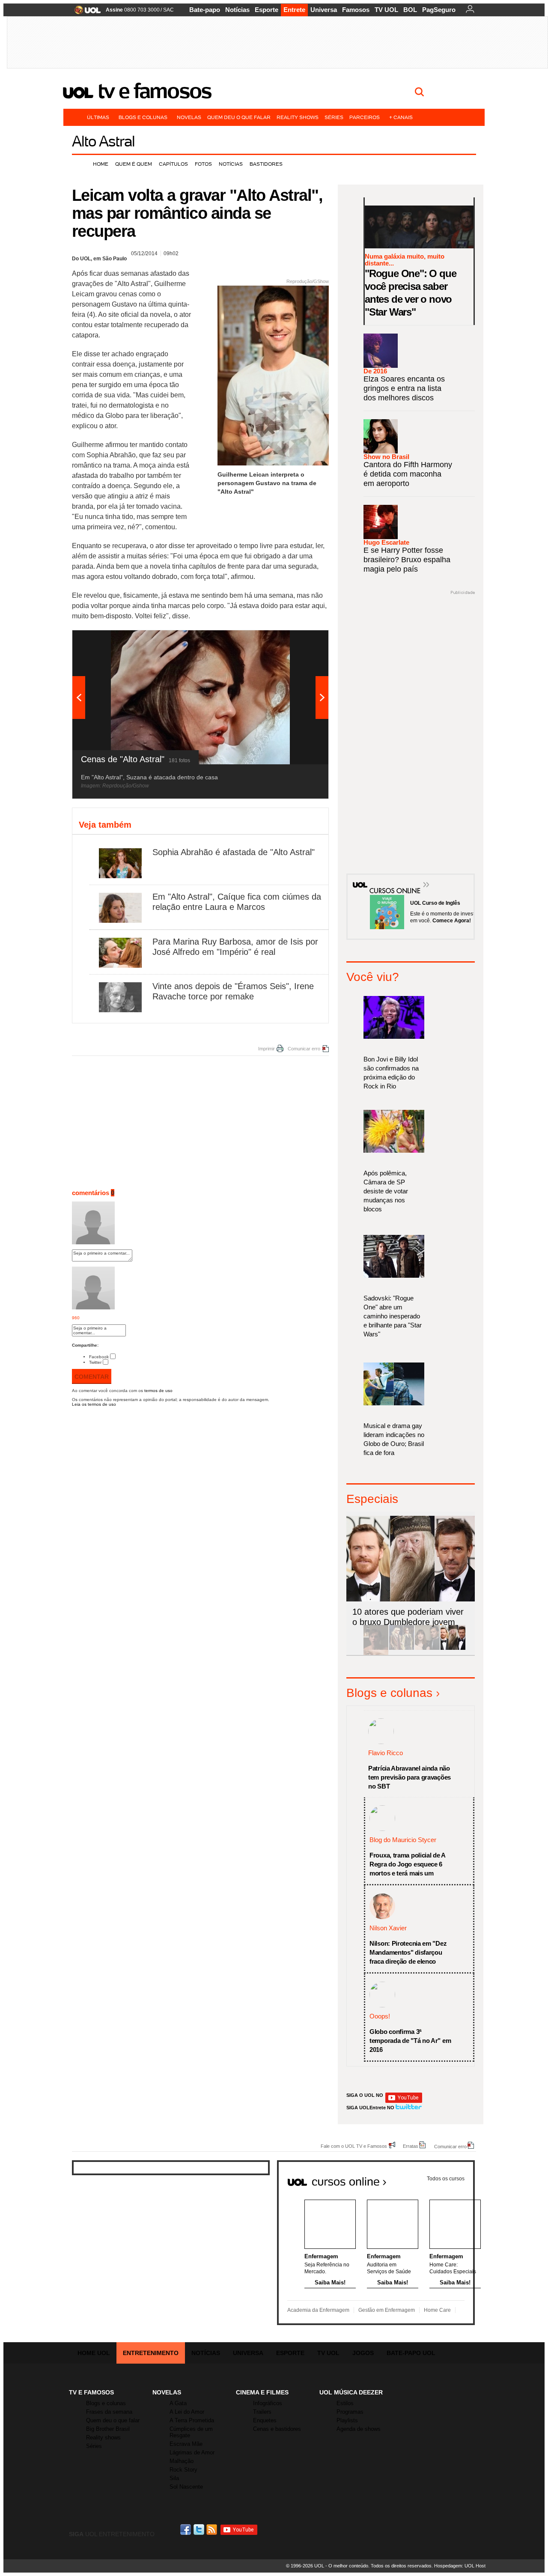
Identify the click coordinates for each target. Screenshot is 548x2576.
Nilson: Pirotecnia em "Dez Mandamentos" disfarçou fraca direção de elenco (408, 1952)
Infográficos (268, 2403)
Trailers (262, 2412)
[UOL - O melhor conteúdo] (85, 13)
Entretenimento (151, 2353)
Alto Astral (103, 141)
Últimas (98, 117)
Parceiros (365, 117)
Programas (350, 2412)
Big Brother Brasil (108, 2429)
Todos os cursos (446, 2179)
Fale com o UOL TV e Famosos (354, 2146)
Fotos (203, 164)
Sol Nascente (186, 2487)
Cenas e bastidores (277, 2429)
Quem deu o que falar (239, 117)
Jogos (363, 2353)
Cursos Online (390, 878)
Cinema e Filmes (262, 2392)
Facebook (99, 1357)
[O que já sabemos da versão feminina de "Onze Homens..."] (402, 1648)
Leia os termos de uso (94, 1404)
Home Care (437, 2310)
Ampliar (301, 641)
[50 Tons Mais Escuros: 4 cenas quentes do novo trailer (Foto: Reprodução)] (427, 1648)
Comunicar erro (304, 1049)
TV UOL (386, 10)
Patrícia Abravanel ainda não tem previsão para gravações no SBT (410, 1777)
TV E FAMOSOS (91, 2392)
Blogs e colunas (143, 117)
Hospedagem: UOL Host (460, 2566)
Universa (324, 10)
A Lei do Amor (187, 2412)
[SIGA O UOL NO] (404, 2101)
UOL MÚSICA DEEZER (351, 2392)
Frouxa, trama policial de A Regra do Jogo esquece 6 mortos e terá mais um (407, 1864)
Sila (174, 2478)
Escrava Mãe (186, 2444)
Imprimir (267, 1049)
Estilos (345, 2403)
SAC (168, 10)
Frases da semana (109, 2412)
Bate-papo (205, 10)
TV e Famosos (155, 91)
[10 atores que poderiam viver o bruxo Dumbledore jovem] (453, 1648)
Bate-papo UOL (411, 2353)
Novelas (189, 117)
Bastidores (266, 164)
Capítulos (173, 164)
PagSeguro (439, 10)
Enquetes (265, 2420)
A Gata (178, 2403)
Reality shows (298, 117)
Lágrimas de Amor (192, 2452)
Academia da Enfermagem (318, 2310)
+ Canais (401, 117)
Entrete (294, 10)
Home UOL (94, 2353)
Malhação (182, 2461)
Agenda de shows (359, 2429)
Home (101, 164)
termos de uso (158, 1391)
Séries (334, 117)
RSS (212, 2530)
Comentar (92, 1377)
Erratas (411, 2146)
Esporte (267, 10)
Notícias (237, 10)
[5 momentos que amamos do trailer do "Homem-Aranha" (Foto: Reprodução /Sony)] (376, 1648)
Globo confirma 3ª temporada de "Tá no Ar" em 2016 (410, 2041)
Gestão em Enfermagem (387, 2310)
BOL (410, 10)
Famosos (356, 10)
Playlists (347, 2420)
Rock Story (183, 2470)
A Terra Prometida (192, 2420)
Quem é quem (134, 164)
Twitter (95, 1362)
